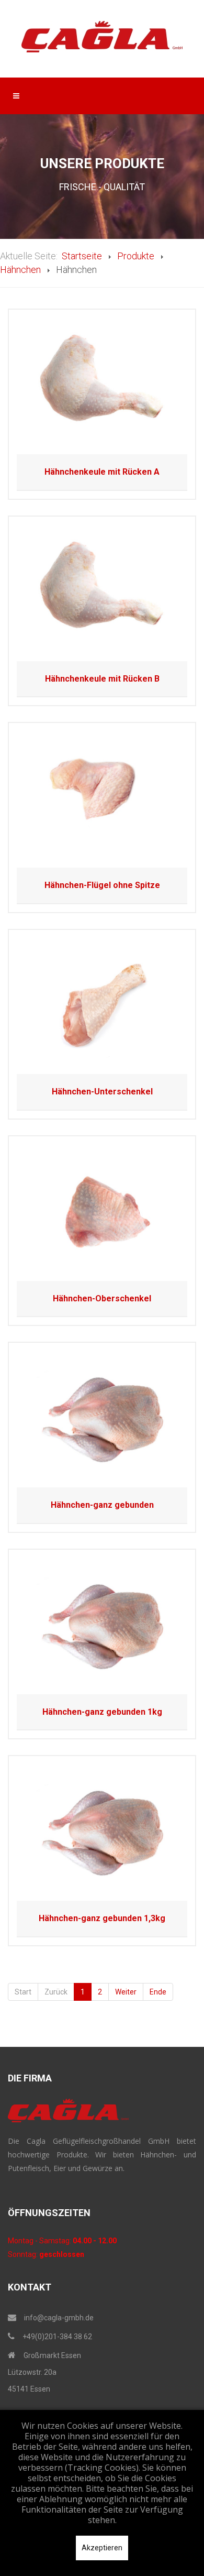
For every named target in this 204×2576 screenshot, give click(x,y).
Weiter (126, 1992)
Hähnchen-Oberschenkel (102, 1298)
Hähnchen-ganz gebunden (102, 1505)
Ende (158, 1992)
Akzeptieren (102, 2548)
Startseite (82, 256)
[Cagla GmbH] (102, 37)
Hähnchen (20, 270)
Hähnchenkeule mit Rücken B (102, 679)
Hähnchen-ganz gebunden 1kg (102, 1712)
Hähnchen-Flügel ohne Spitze (102, 885)
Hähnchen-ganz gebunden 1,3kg (102, 1918)
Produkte (136, 256)
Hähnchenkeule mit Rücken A (102, 472)
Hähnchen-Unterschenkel (102, 1092)
